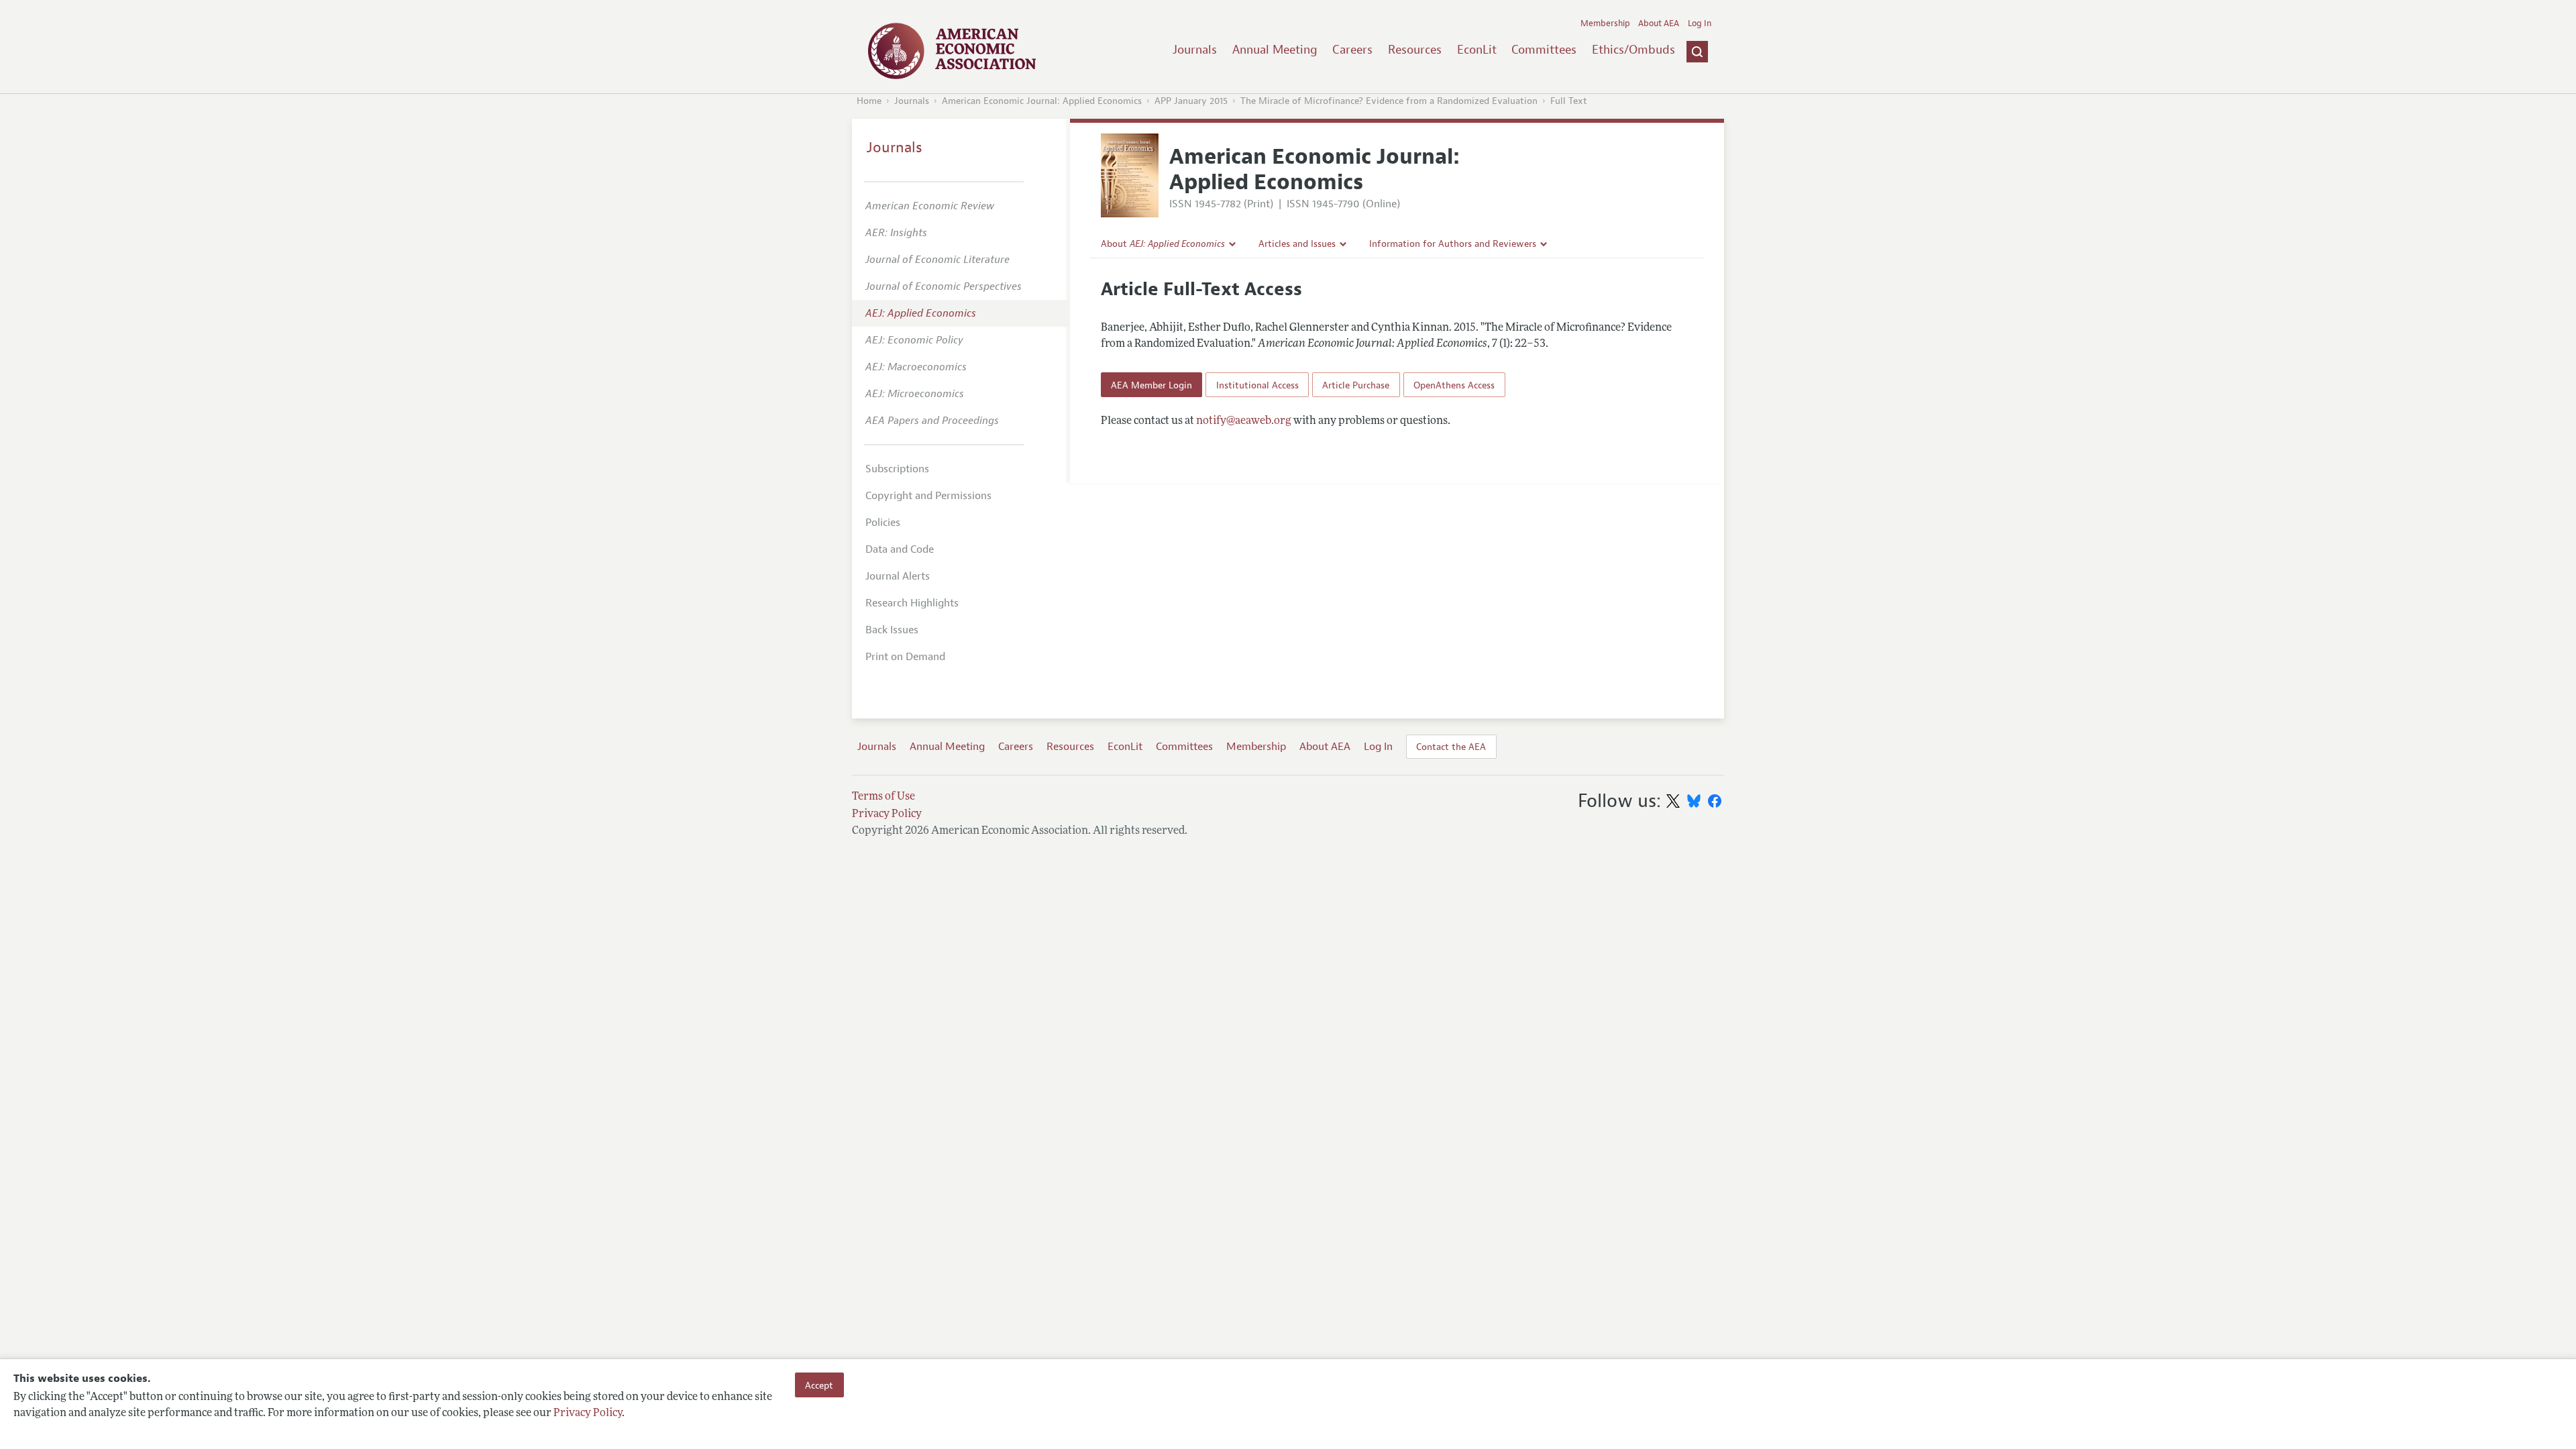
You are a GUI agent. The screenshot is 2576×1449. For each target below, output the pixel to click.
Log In (1700, 23)
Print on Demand (905, 657)
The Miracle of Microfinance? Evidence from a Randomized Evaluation (1389, 101)
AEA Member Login (1151, 385)
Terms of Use (883, 797)
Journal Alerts (898, 576)
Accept (819, 1385)
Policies (883, 523)
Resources (1415, 50)
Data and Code (900, 549)
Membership (1605, 23)
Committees (1544, 50)
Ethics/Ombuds (1633, 50)
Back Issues (892, 630)
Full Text (1569, 101)
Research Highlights (912, 603)
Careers (1352, 50)
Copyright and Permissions (928, 496)
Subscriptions (897, 469)
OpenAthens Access (1454, 385)
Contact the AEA (1451, 747)
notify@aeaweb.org (1244, 421)
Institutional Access (1257, 385)
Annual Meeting (1275, 50)
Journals (1195, 50)
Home (869, 101)
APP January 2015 (1191, 101)
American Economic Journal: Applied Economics (1042, 101)
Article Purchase (1356, 385)
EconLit (1477, 50)
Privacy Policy (588, 1413)
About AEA (1659, 23)
